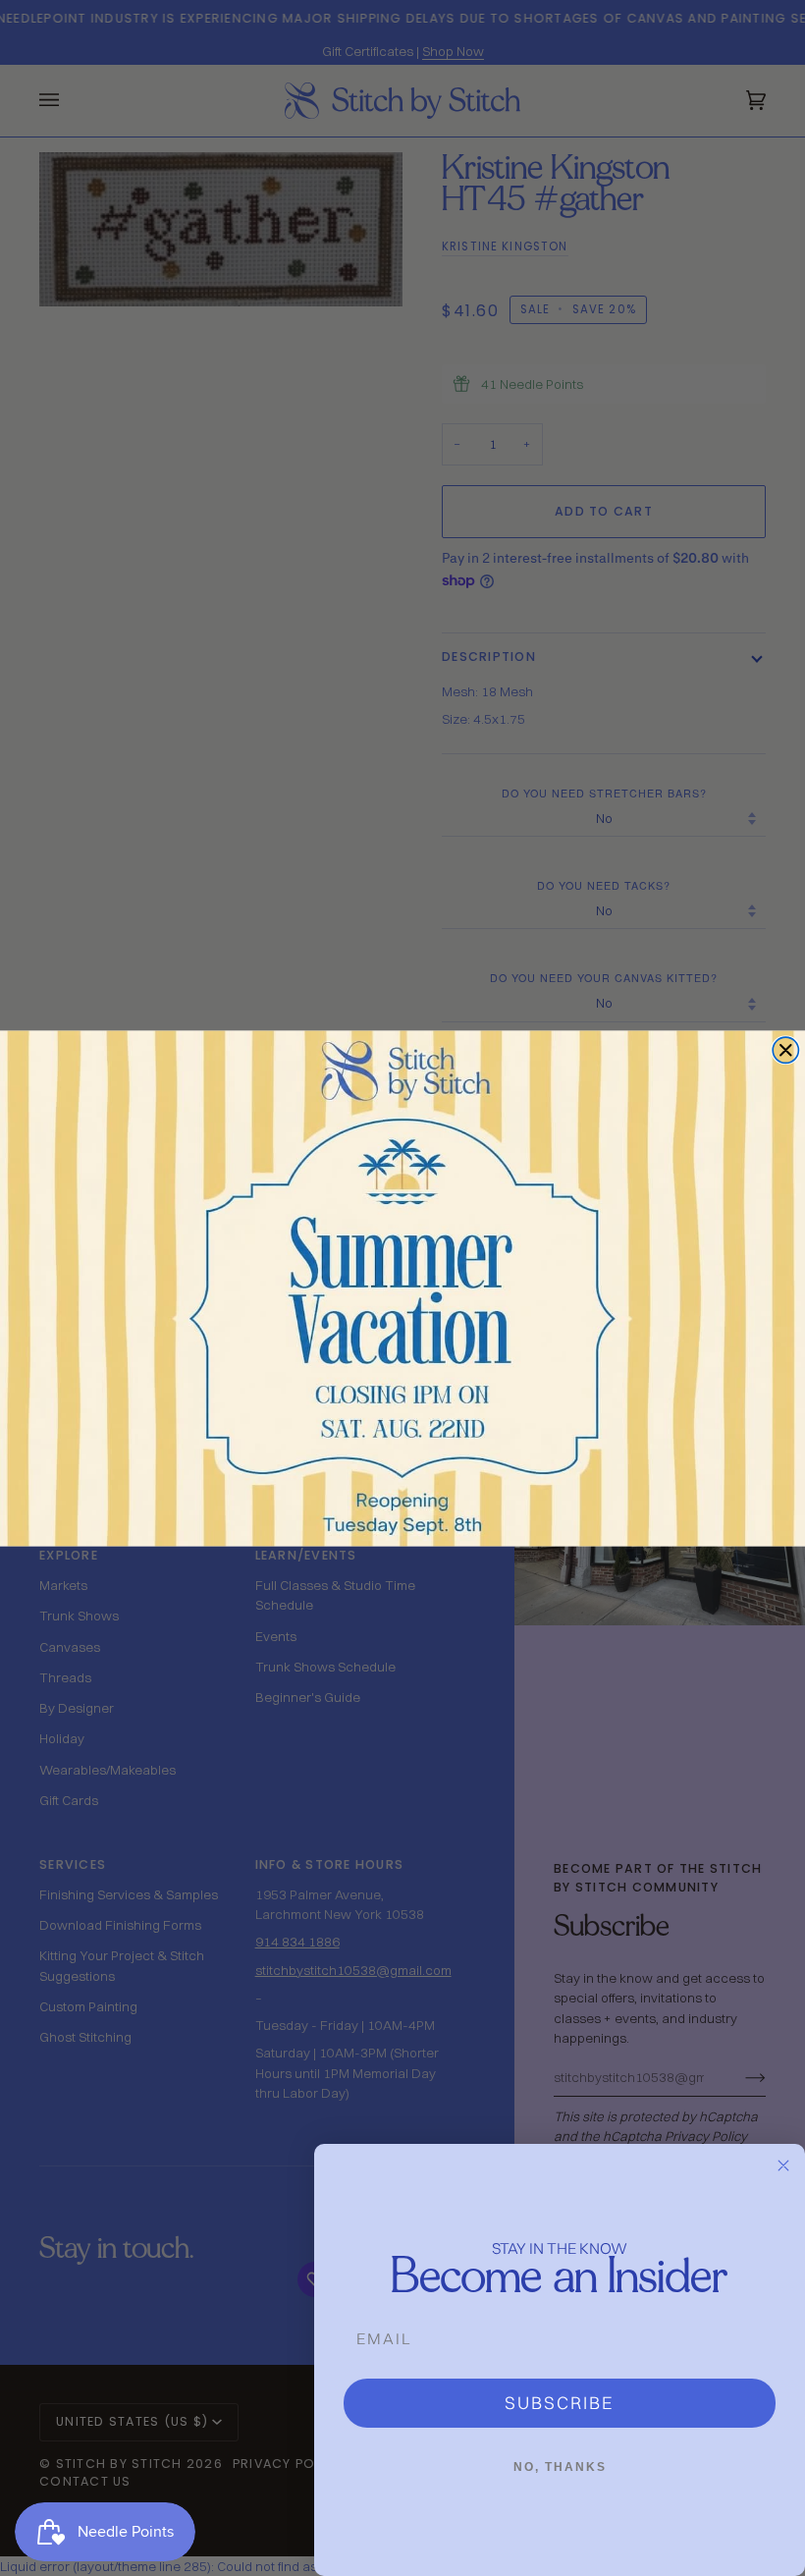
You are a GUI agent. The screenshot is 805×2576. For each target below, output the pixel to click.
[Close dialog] (785, 1050)
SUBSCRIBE (560, 2403)
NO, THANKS (560, 2467)
